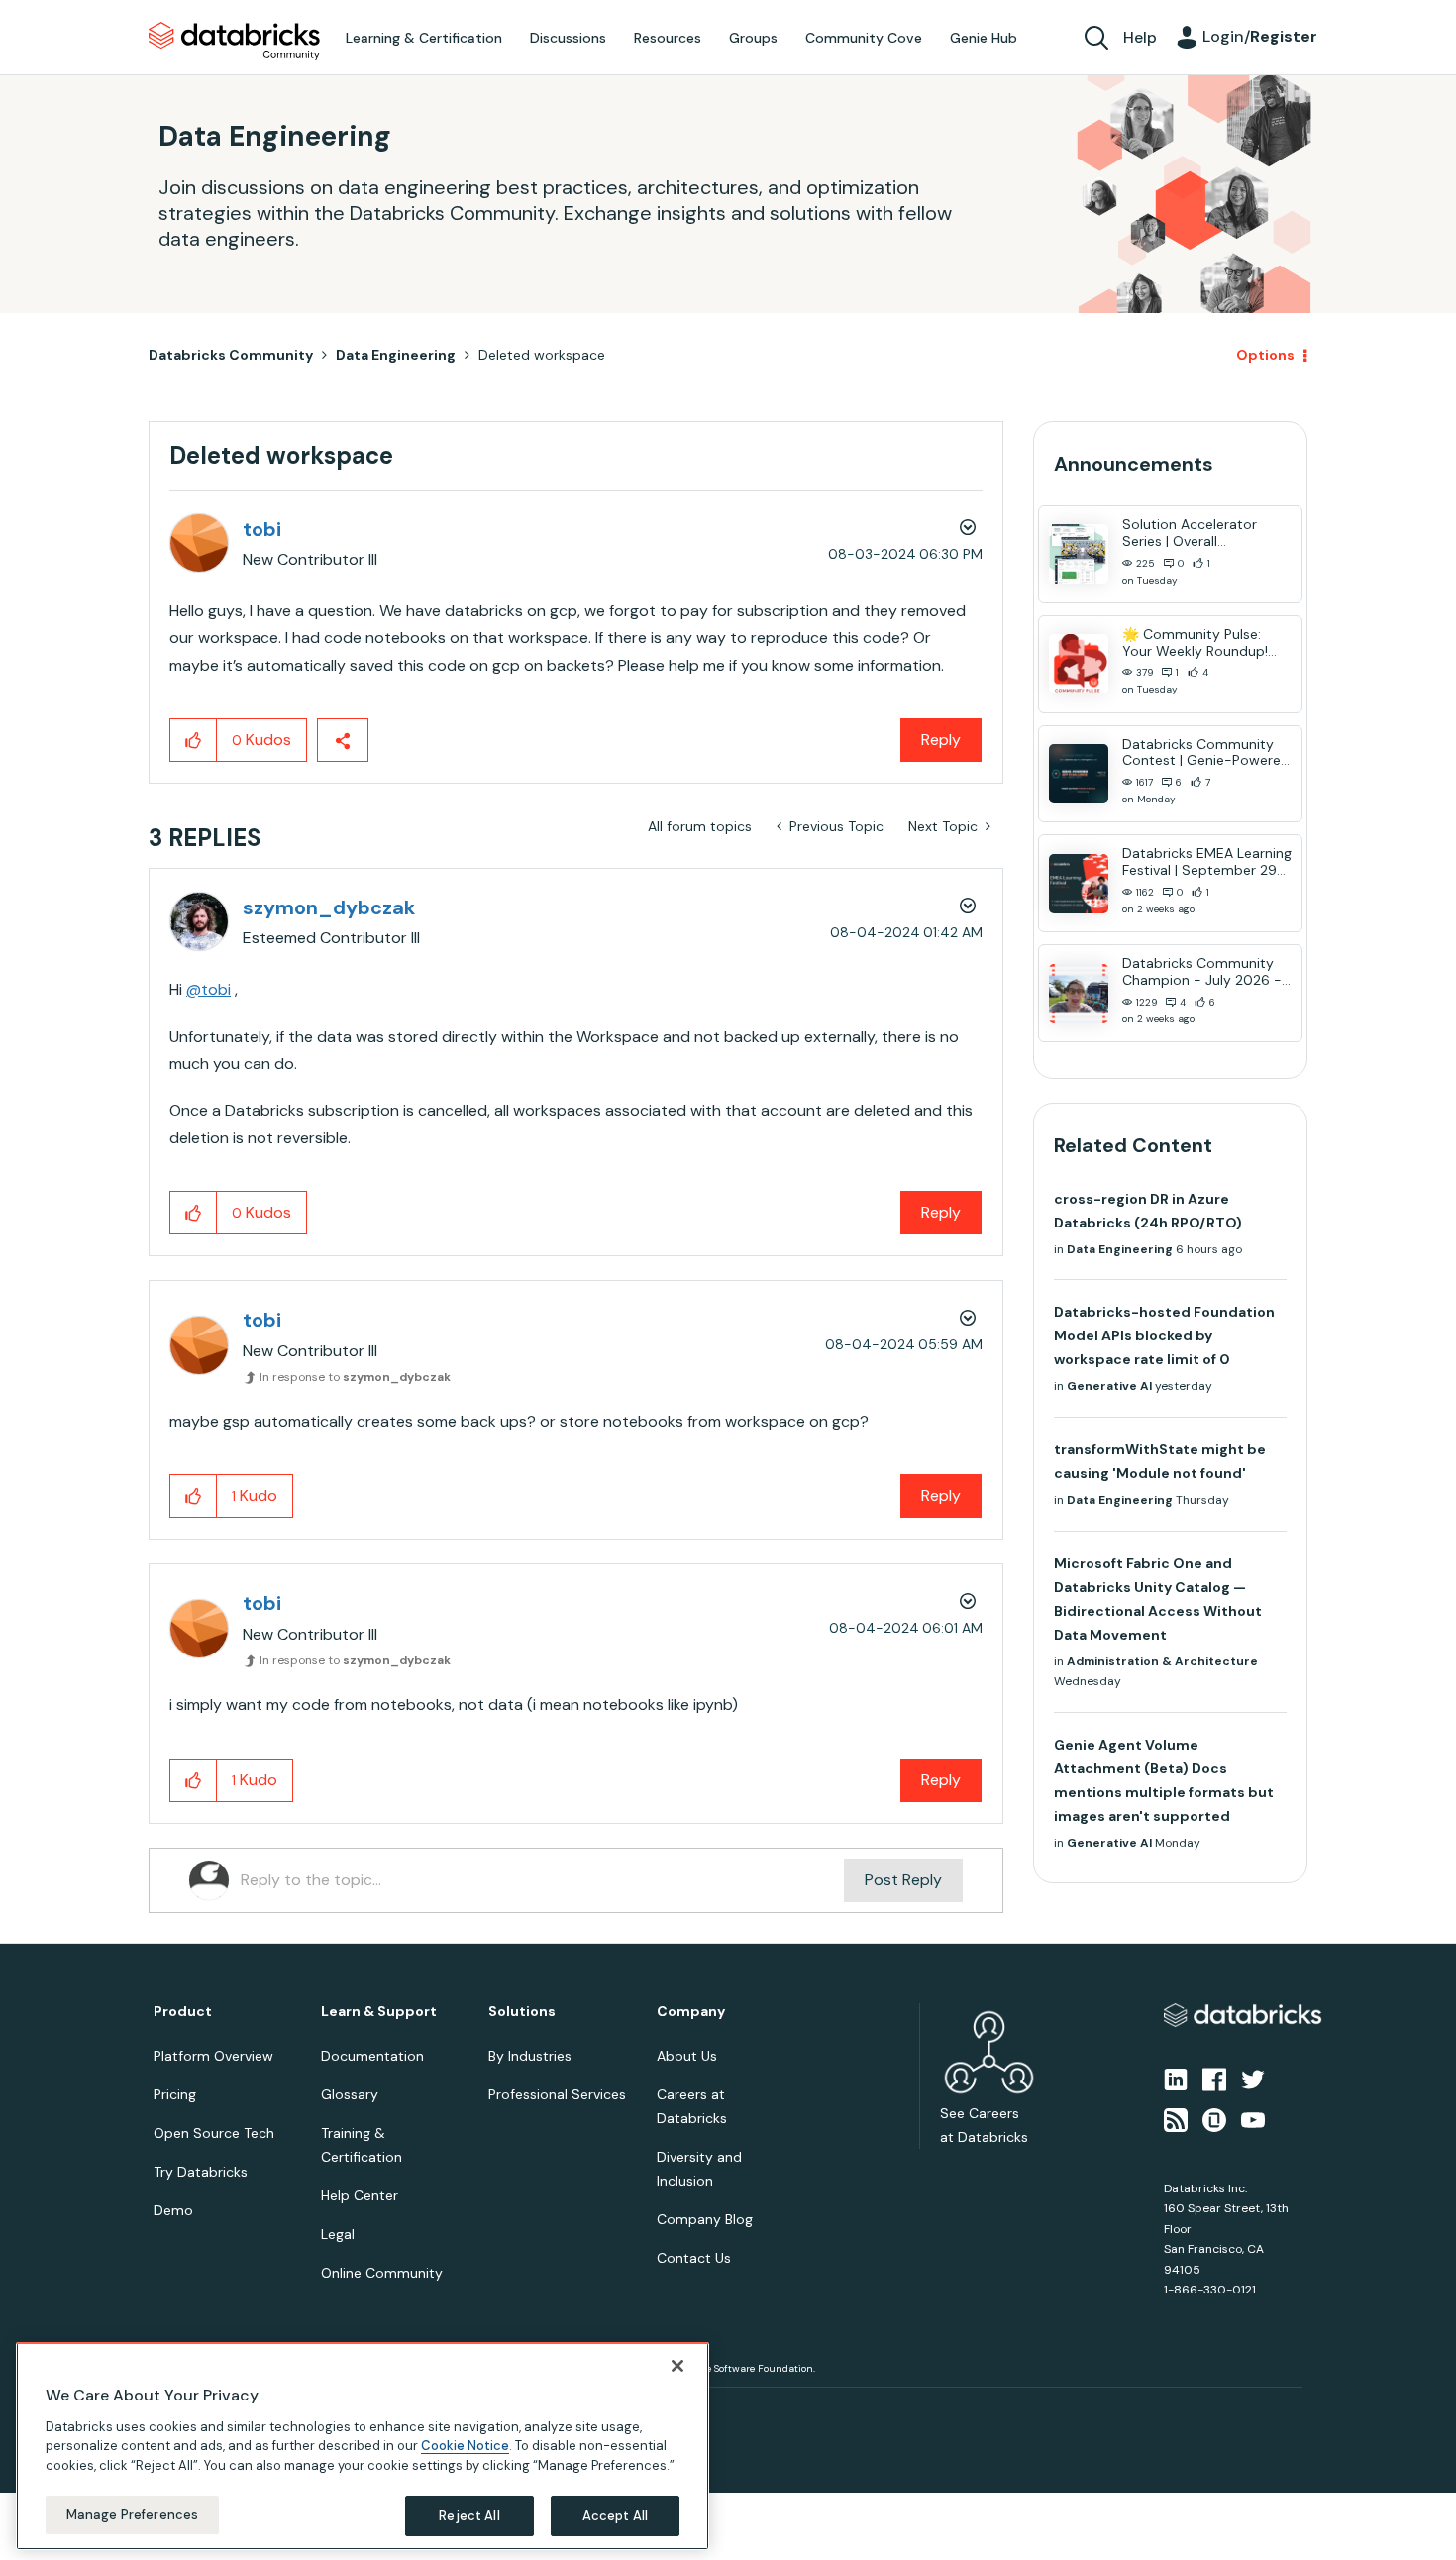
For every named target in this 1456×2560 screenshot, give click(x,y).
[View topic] (1079, 554)
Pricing (175, 2094)
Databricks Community (234, 42)
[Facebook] (1214, 2079)
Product (183, 2012)
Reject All (469, 2515)
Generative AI (1109, 1386)
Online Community (382, 2273)
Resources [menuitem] (668, 38)
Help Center (360, 2195)
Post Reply (903, 1880)
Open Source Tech (214, 2133)
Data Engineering (396, 355)
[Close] (677, 2366)
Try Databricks (201, 2172)
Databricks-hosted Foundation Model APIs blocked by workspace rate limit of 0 (1164, 1335)
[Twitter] (1253, 2079)
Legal (338, 2234)
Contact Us (694, 2258)
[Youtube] (1253, 2118)
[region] (363, 2446)
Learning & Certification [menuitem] (424, 38)
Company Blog (705, 2219)
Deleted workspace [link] (542, 355)
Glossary (350, 2094)
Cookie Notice (465, 2446)
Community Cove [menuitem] (864, 38)
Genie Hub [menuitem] (984, 38)
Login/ (1260, 36)
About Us (687, 2056)
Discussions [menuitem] (568, 38)
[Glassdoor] (1214, 2118)
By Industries (530, 2056)
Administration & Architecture (1162, 1661)
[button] (194, 740)
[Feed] (1176, 2118)
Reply (941, 740)
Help (1140, 37)
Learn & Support (379, 2012)
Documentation (372, 2056)
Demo (173, 2210)
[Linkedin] (1176, 2079)
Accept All (615, 2515)
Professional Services (557, 2094)
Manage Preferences (132, 2514)
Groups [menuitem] (753, 38)
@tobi (208, 989)
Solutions (522, 2012)
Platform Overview (213, 2056)
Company (691, 2012)
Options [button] (1265, 355)
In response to (355, 1377)
